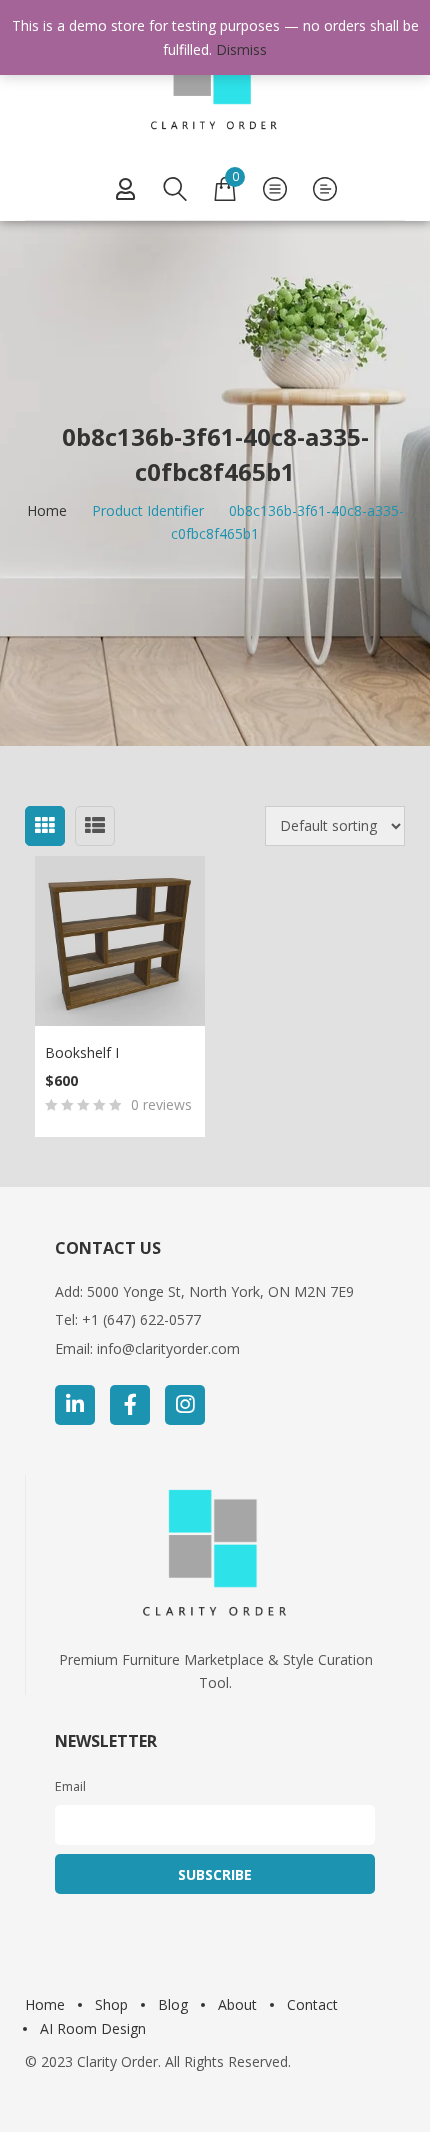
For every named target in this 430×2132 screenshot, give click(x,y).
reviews (161, 1104)
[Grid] (45, 826)
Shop (111, 2004)
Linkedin (75, 1405)
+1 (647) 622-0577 (141, 1319)
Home (47, 510)
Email (70, 1786)
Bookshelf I (82, 1052)
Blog (173, 2004)
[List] (95, 826)
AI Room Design (93, 2028)
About (237, 2004)
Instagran (185, 1405)
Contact (312, 2004)
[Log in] (125, 189)
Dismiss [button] (241, 49)
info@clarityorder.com (168, 1348)
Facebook (130, 1405)
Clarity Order (117, 2061)
